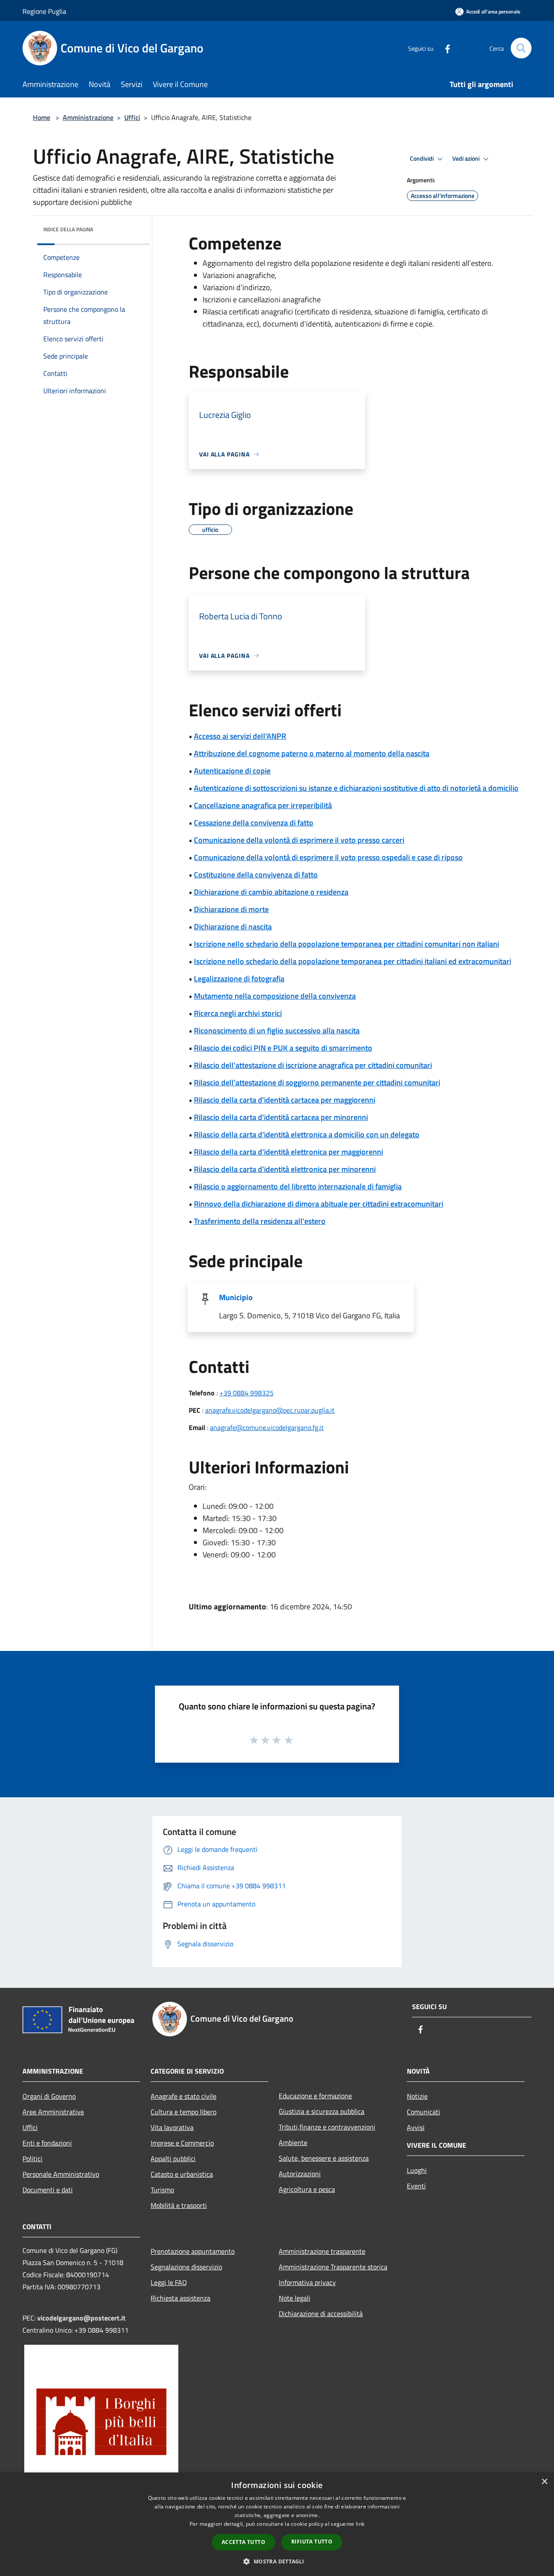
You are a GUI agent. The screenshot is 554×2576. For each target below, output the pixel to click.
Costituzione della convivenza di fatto (256, 875)
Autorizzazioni (300, 2174)
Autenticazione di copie (232, 771)
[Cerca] (521, 48)
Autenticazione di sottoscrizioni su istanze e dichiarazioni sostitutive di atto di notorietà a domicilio (356, 788)
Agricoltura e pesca (307, 2189)
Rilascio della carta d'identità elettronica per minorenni (285, 1169)
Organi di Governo (49, 2096)
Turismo (162, 2190)
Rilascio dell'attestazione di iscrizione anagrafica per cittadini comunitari (313, 1065)
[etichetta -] (289, 1740)
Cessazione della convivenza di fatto (254, 823)
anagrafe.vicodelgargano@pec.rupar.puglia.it (270, 1410)
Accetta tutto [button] (243, 2542)
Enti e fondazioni (47, 2143)
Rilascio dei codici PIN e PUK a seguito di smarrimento (283, 1048)
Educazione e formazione (315, 2096)
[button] (277, 2561)
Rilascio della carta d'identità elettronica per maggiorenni (288, 1152)
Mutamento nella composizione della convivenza (275, 996)
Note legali (295, 2298)
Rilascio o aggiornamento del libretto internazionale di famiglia (298, 1186)
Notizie (417, 2096)
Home (42, 117)
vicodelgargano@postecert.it (81, 2318)
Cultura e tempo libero (184, 2112)
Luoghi (417, 2170)
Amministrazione (88, 117)
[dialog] (277, 2524)
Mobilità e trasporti (179, 2205)
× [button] (544, 2482)
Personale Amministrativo (61, 2174)
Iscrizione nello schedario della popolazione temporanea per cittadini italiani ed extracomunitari (353, 961)
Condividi (422, 159)
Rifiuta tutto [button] (312, 2542)
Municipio (236, 1297)
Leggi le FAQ (169, 2282)
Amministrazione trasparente (322, 2251)
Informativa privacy (307, 2282)
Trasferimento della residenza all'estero (260, 1221)
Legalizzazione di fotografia (239, 979)
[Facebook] (444, 48)
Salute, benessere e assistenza (324, 2158)
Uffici (132, 117)
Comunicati (424, 2112)
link (360, 2524)
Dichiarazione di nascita (233, 927)
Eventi (416, 2186)
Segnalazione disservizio (186, 2267)
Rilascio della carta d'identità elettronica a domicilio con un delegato (307, 1134)
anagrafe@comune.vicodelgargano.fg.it (267, 1427)
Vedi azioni (467, 159)
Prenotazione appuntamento (193, 2251)
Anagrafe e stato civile (184, 2096)
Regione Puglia (44, 11)
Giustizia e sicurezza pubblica (322, 2111)
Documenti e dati (48, 2190)
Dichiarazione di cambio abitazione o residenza (271, 892)
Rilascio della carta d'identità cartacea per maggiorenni (285, 1100)
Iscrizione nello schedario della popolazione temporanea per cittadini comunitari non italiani (346, 944)
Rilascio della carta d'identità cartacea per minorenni (281, 1117)
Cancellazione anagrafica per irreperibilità (263, 805)
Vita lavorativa (172, 2127)
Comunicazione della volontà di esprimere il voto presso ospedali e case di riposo (328, 857)
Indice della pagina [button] (68, 229)
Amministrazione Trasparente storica (333, 2267)
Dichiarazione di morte (231, 909)
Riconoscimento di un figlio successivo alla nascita (277, 1031)
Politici (32, 2159)
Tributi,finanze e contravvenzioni (327, 2127)
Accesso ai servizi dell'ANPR (240, 736)
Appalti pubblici (173, 2159)
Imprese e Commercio (182, 2143)
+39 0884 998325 (246, 1393)
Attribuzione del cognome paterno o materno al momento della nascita (312, 753)
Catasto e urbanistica (182, 2174)
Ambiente (293, 2142)
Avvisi (416, 2127)
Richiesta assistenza (180, 2298)
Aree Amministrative (53, 2112)
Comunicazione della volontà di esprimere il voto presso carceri (299, 840)
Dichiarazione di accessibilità (321, 2314)
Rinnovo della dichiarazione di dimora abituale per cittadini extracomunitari (319, 1204)
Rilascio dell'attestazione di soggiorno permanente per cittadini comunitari (317, 1083)
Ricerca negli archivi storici (238, 1013)
